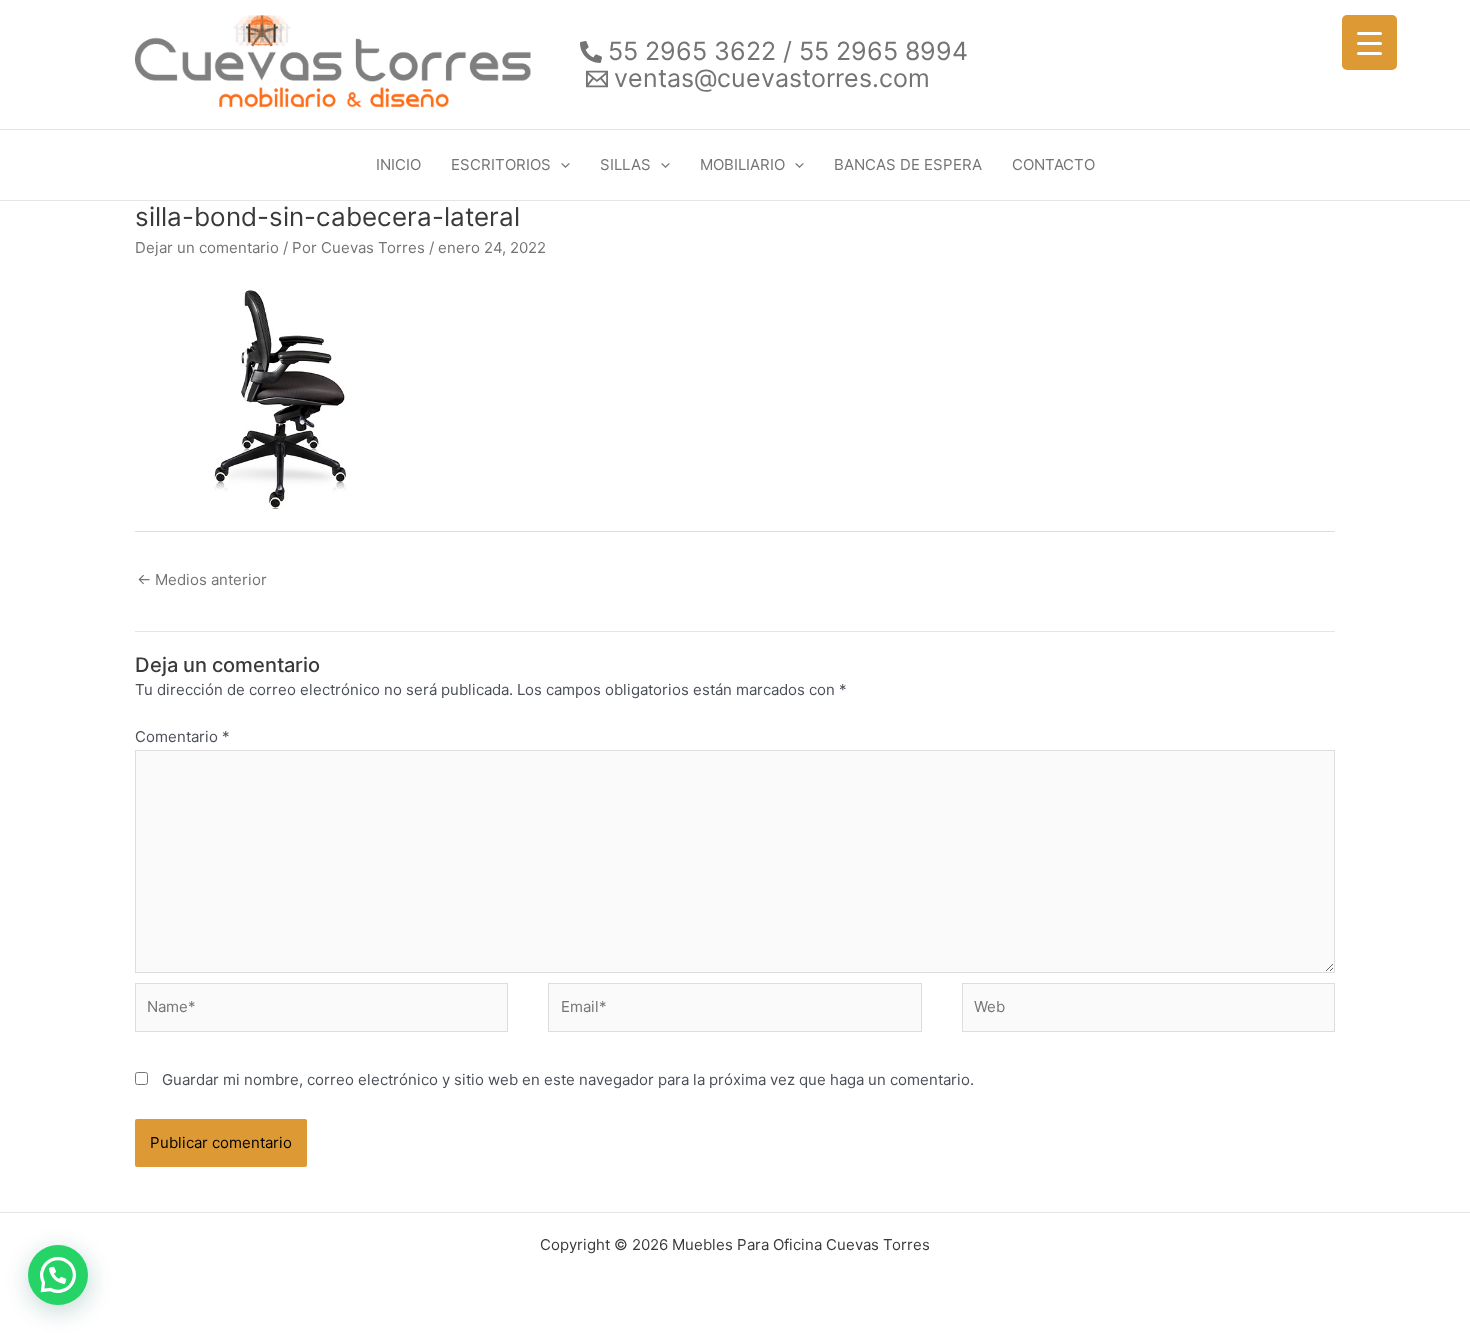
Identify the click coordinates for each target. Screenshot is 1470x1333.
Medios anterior (202, 579)
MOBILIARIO (742, 164)
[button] (560, 165)
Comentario (182, 736)
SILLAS (625, 164)
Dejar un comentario (207, 247)
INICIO (398, 164)
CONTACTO (1053, 164)
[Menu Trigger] (1369, 42)
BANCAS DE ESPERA (908, 164)
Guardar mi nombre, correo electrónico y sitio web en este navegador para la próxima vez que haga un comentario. (568, 1079)
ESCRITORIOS (501, 164)
